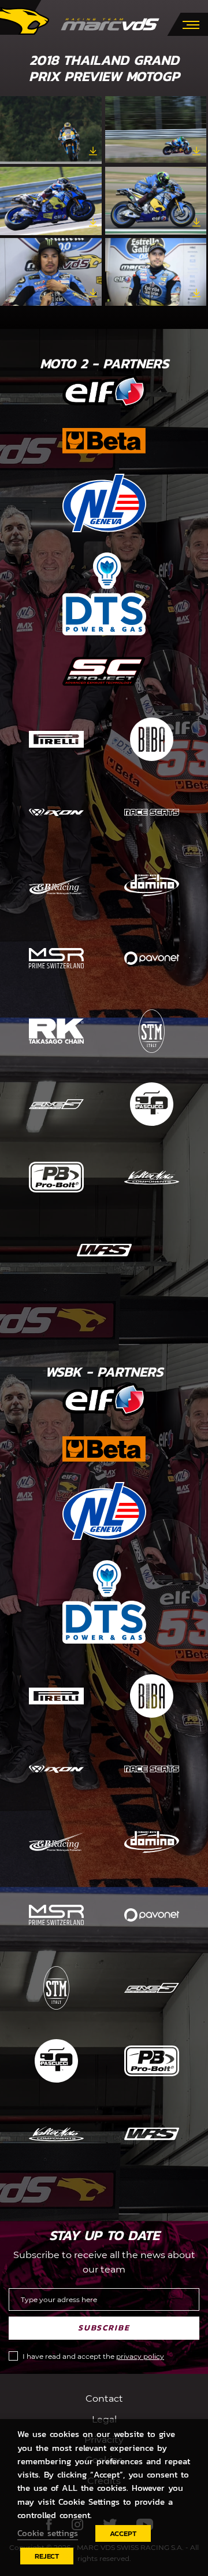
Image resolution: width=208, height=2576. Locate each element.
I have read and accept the (93, 2356)
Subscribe (104, 2328)
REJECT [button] (47, 2556)
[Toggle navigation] (191, 24)
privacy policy (140, 2356)
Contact (104, 2398)
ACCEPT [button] (123, 2533)
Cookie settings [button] (48, 2533)
